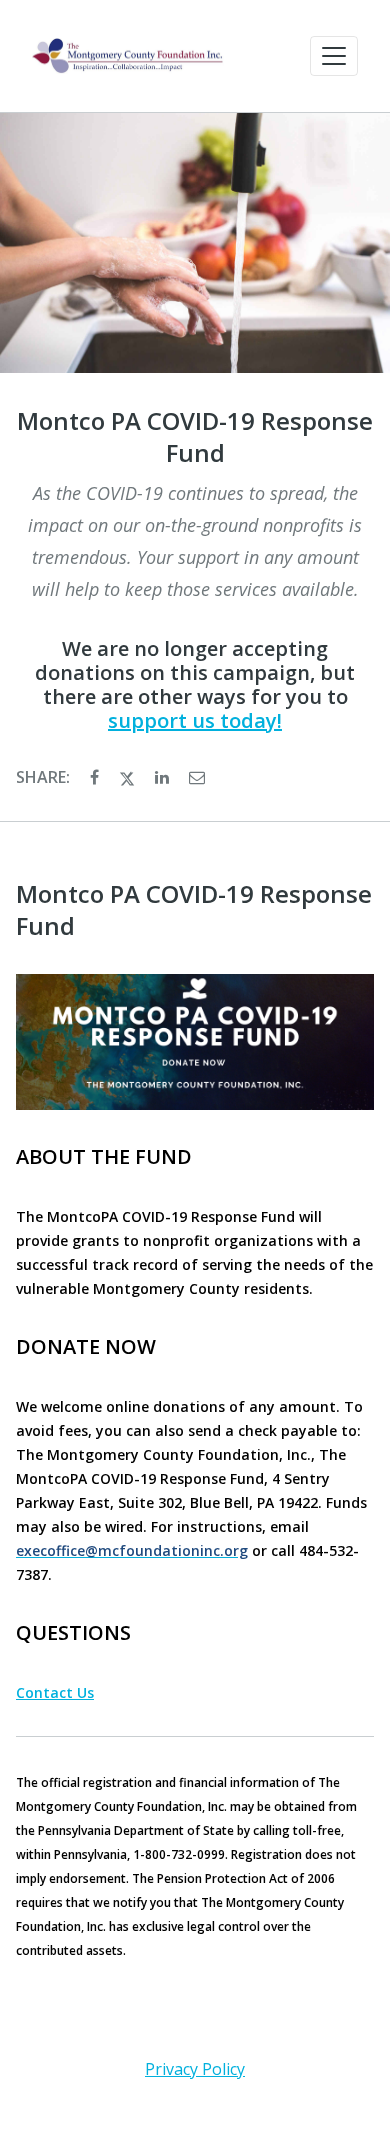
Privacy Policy (195, 2069)
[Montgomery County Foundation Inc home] (128, 56)
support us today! (195, 720)
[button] (334, 56)
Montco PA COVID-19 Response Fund (195, 437)
